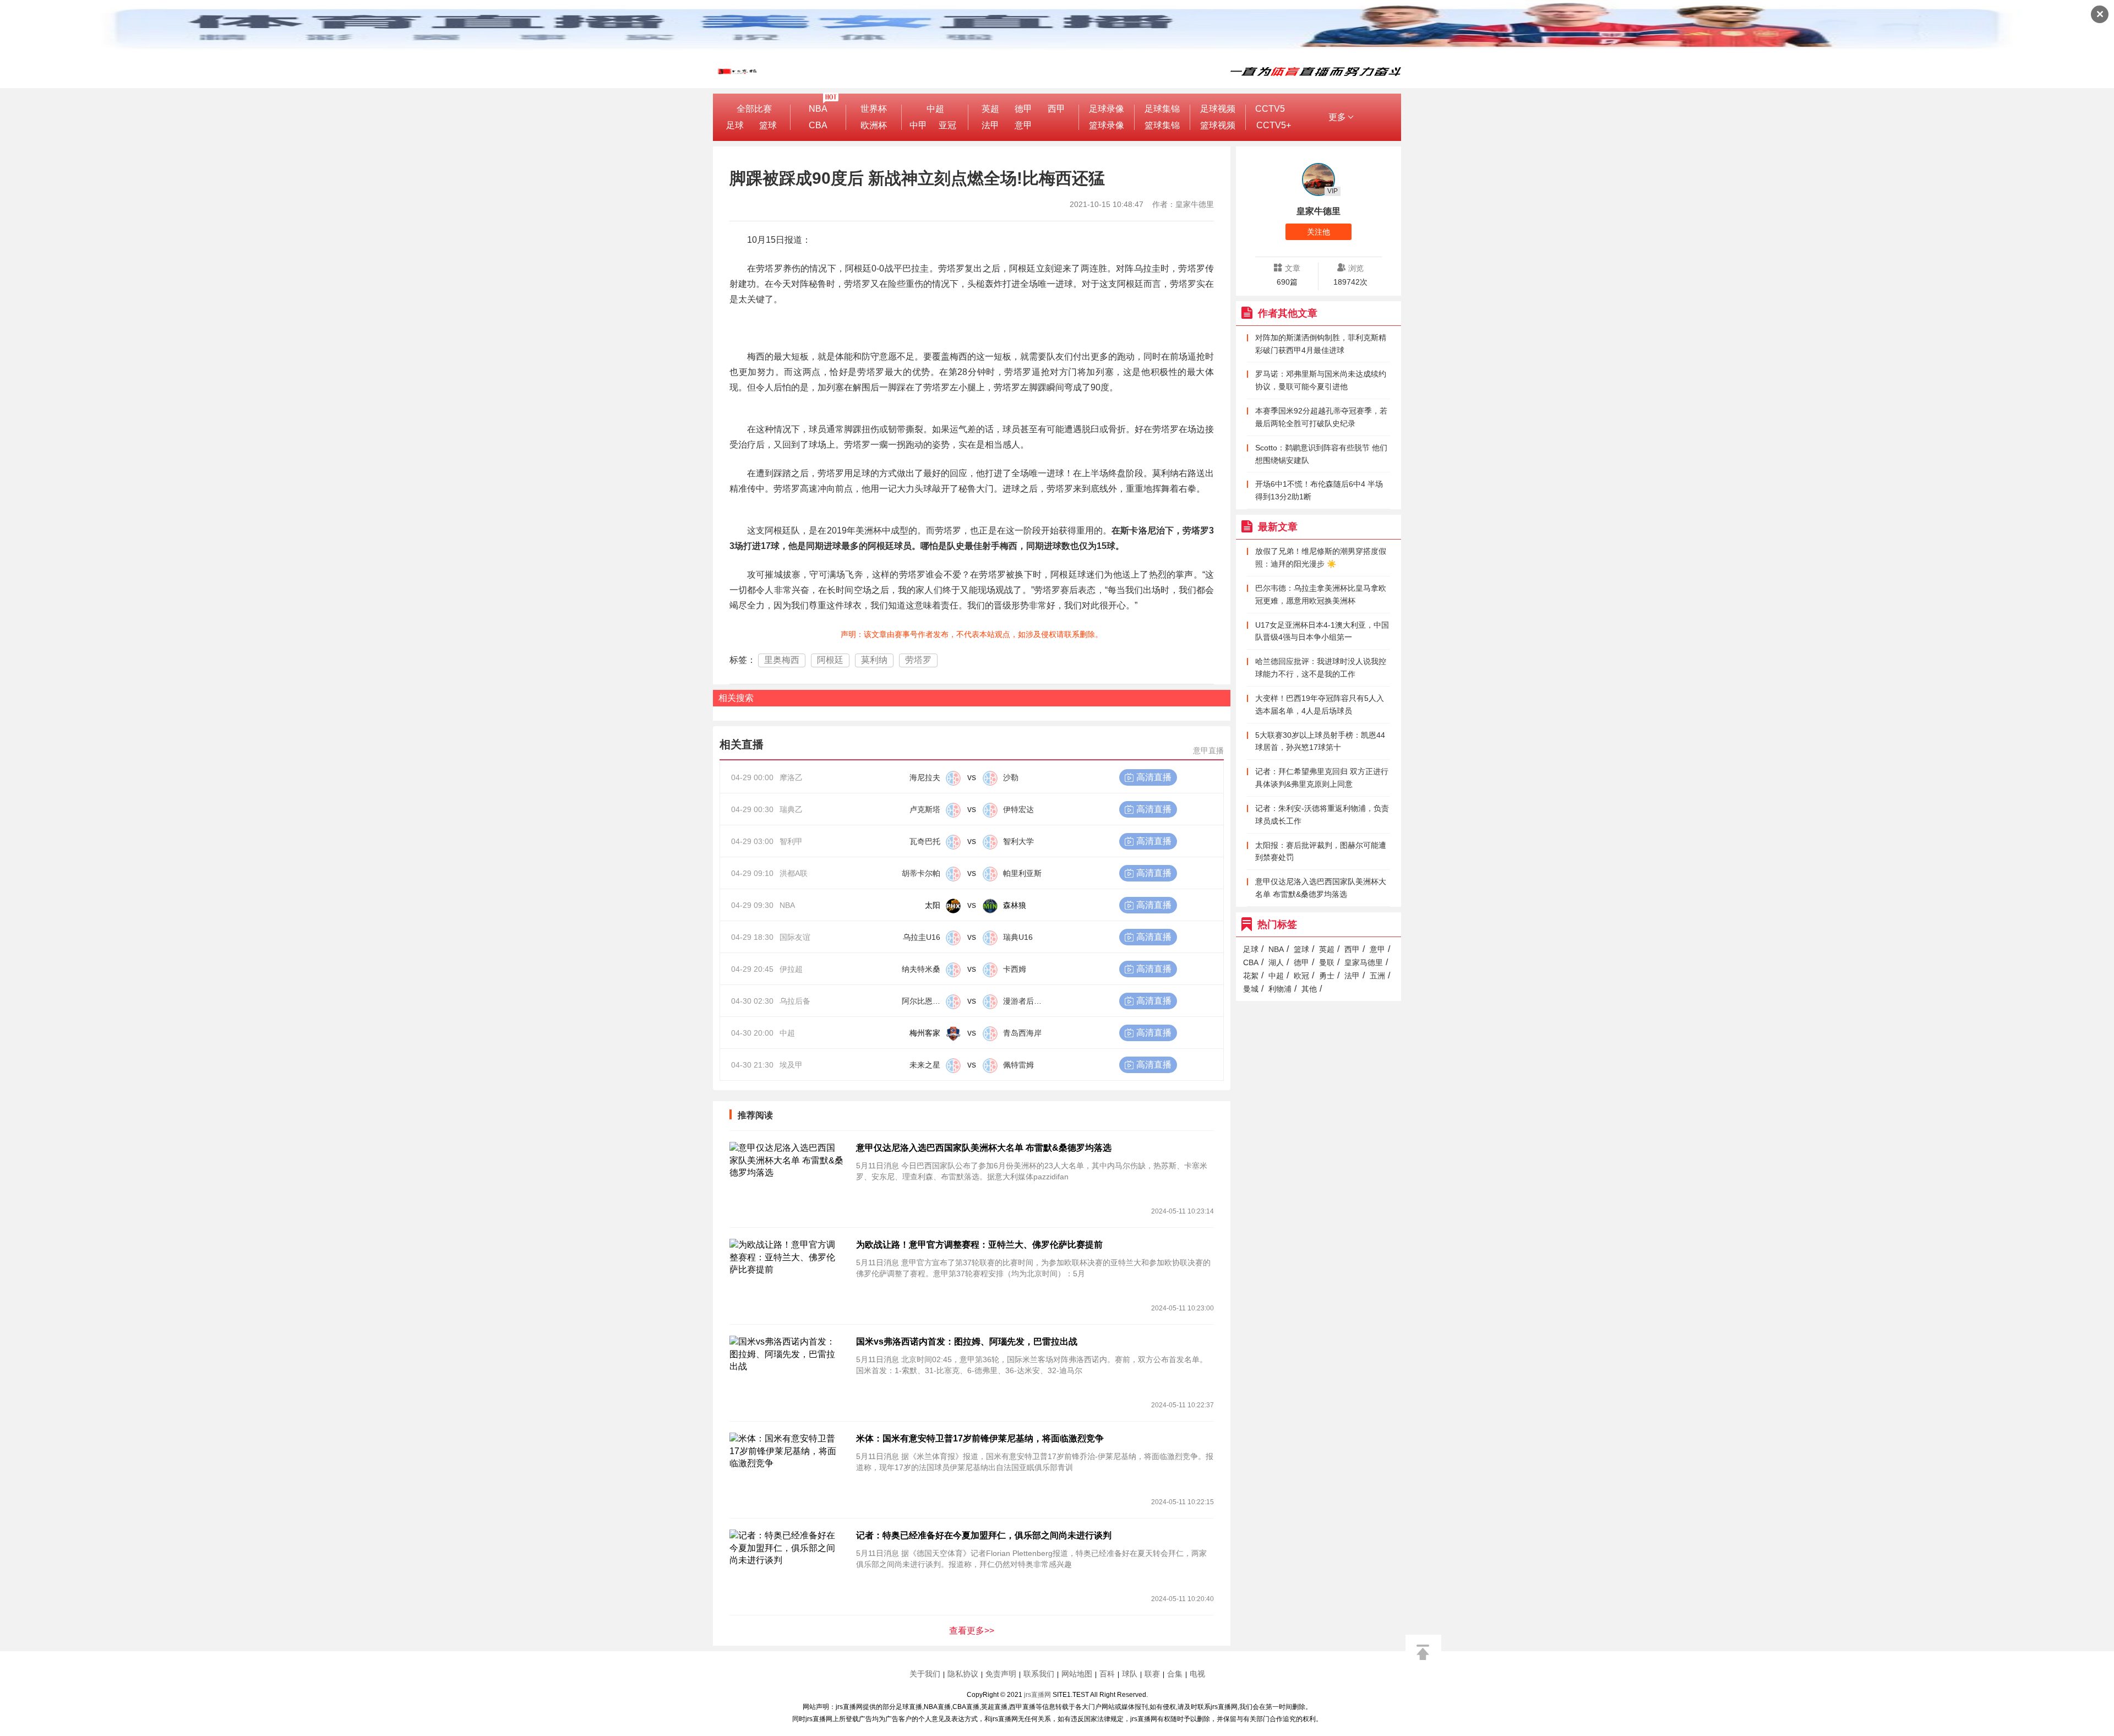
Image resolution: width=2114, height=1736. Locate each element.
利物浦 (1280, 989)
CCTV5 (1270, 109)
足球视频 (1218, 109)
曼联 (1327, 962)
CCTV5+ (1274, 125)
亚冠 (947, 125)
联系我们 (1039, 1674)
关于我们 (925, 1674)
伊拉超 (791, 969)
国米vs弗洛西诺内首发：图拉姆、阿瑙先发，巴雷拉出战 (967, 1342)
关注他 (1318, 232)
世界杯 (874, 109)
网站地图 (1077, 1674)
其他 (1309, 989)
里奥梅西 (782, 660)
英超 (990, 109)
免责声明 (1001, 1674)
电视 (1197, 1674)
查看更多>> (972, 1631)
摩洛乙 (791, 777)
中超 (935, 109)
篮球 (768, 125)
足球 (735, 125)
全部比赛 (754, 109)
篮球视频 (1218, 125)
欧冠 (1301, 976)
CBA (818, 125)
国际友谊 (795, 937)
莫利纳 (874, 660)
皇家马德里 (1364, 962)
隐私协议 (963, 1674)
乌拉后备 (795, 1001)
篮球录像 (1107, 125)
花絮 (1251, 976)
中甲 (918, 125)
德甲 (1023, 109)
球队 (1130, 1674)
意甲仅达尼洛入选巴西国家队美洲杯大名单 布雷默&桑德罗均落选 (984, 1148)
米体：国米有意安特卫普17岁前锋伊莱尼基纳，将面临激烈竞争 (980, 1438)
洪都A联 (794, 873)
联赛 (1152, 1674)
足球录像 (1107, 109)
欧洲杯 (874, 125)
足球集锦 (1162, 109)
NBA (818, 109)
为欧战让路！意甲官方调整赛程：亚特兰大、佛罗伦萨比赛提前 (979, 1245)
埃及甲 (791, 1065)
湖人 (1276, 962)
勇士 (1327, 976)
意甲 (1023, 125)
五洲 (1377, 976)
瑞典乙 (791, 809)
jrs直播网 (1037, 1695)
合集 (1175, 1674)
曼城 (1251, 989)
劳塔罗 (918, 660)
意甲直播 (1208, 750)
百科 (1107, 1674)
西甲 (1056, 109)
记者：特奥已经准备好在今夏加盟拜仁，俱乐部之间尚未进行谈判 (984, 1535)
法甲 (990, 125)
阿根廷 (830, 660)
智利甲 (791, 841)
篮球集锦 (1162, 125)
